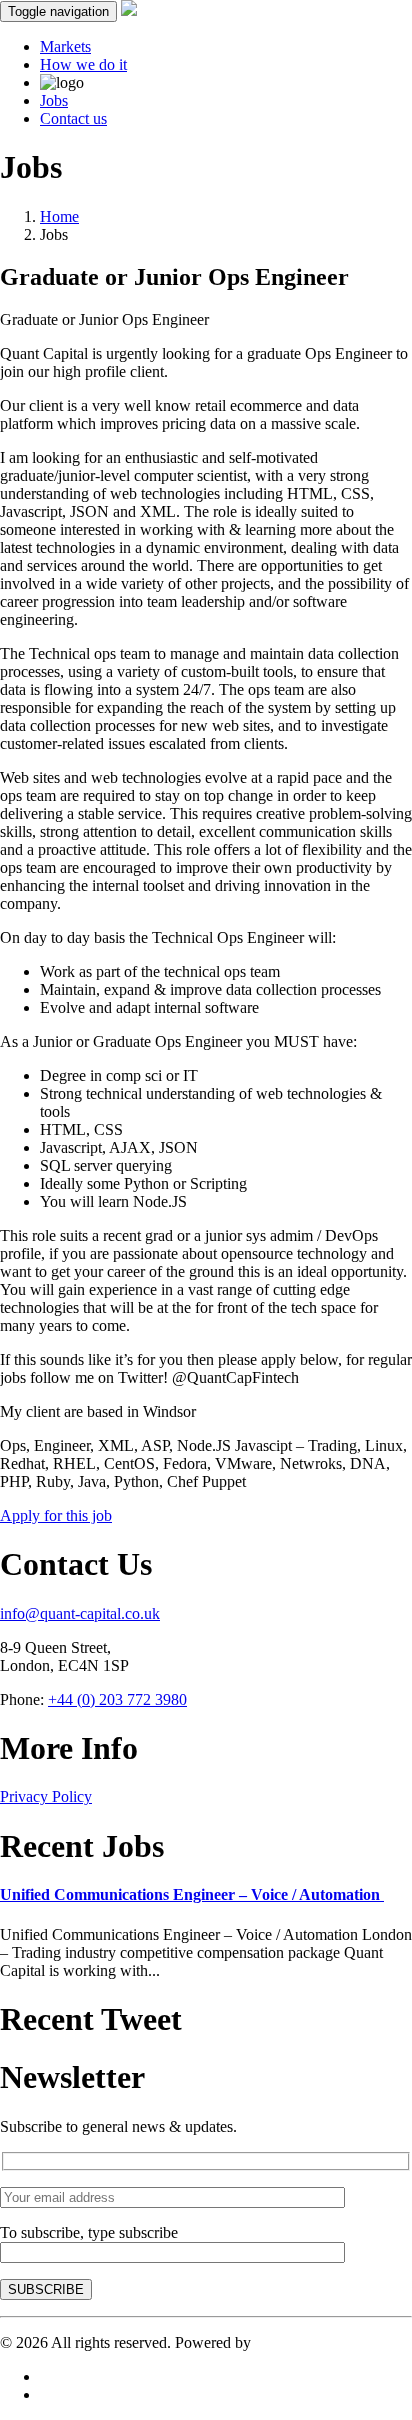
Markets (65, 46)
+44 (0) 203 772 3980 (117, 1699)
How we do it (83, 64)
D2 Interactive (300, 2342)
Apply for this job (56, 1515)
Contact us (73, 118)
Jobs (54, 100)
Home (59, 216)
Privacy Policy (46, 1796)
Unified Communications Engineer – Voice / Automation (192, 1894)
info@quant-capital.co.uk (80, 1613)
